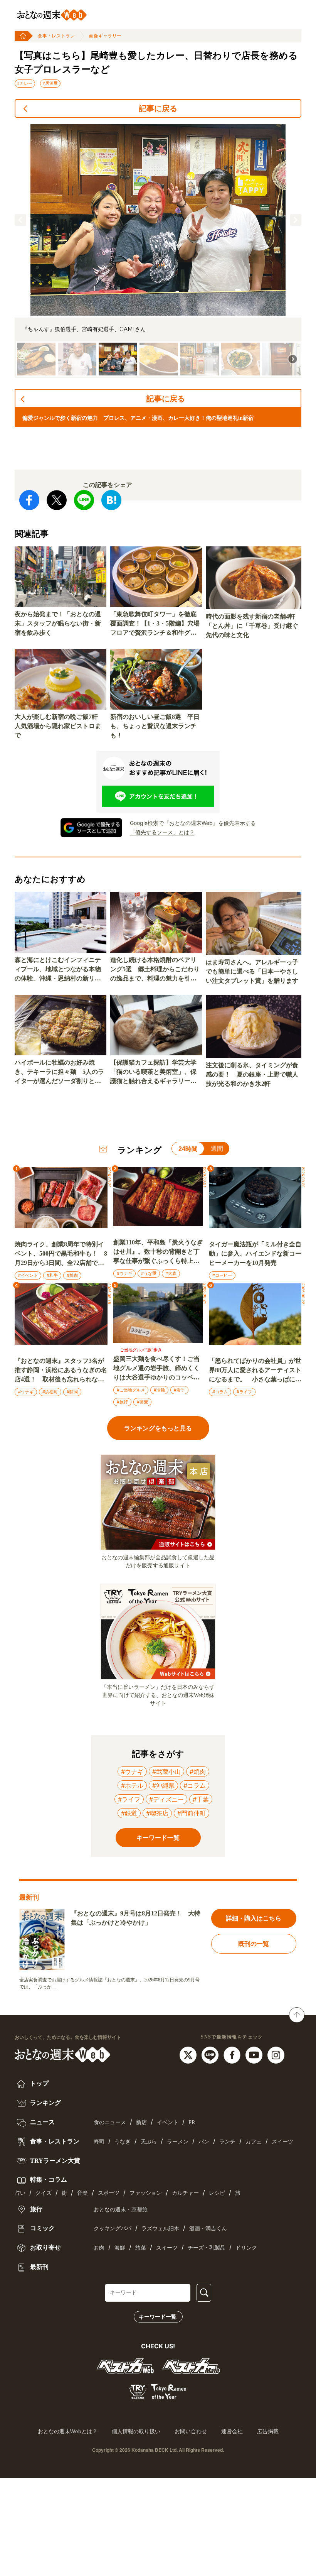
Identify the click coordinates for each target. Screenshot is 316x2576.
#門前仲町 (192, 1813)
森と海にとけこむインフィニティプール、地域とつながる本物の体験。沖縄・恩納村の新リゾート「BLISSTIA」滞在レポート (60, 970)
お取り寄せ (45, 2247)
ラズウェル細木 (160, 2229)
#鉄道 (129, 1813)
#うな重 (149, 1273)
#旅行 (122, 1402)
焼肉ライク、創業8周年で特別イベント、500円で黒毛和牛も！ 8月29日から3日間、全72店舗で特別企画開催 (61, 1254)
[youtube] (255, 2055)
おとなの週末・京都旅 (121, 2210)
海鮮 (120, 2248)
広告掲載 (268, 2431)
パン (204, 2142)
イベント (168, 2122)
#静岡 (72, 1392)
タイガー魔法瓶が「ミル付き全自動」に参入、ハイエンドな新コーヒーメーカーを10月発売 (255, 1253)
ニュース (42, 2122)
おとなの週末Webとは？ (68, 2431)
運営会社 (232, 2431)
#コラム (220, 1392)
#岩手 (179, 1390)
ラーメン (178, 2142)
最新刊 (39, 2267)
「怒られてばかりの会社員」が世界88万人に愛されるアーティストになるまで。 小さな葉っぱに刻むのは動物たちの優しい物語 (255, 1371)
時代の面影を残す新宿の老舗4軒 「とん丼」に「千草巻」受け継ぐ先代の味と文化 (254, 626)
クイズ (44, 2193)
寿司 (99, 2142)
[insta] (276, 2055)
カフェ (254, 2142)
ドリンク (246, 2248)
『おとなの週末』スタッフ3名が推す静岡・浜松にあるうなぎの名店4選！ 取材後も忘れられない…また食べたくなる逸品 (61, 1371)
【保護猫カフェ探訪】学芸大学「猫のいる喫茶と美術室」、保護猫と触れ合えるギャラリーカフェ (153, 1072)
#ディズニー (166, 1799)
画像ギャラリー (105, 36)
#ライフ (244, 1392)
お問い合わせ (191, 2431)
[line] (211, 2055)
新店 (141, 2122)
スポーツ (109, 2193)
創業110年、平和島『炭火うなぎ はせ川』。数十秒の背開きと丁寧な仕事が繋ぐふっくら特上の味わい (158, 1252)
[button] (20, 220)
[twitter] (189, 2055)
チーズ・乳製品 (207, 2248)
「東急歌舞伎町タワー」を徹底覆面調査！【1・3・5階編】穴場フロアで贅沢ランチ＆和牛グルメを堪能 (155, 624)
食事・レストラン (56, 36)
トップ (39, 2083)
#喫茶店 (157, 1813)
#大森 (171, 1273)
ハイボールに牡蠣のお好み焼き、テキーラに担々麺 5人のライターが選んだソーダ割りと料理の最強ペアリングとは (59, 1072)
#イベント (28, 1275)
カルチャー (185, 2193)
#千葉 (201, 1799)
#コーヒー (222, 1275)
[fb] (233, 2055)
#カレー (25, 83)
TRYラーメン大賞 (54, 2161)
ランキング (45, 2103)
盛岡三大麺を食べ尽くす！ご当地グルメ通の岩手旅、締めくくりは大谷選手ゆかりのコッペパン (156, 1369)
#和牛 (52, 1275)
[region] (158, 251)
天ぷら (149, 2142)
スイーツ (282, 2142)
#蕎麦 (142, 1402)
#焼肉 (72, 1275)
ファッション (146, 2193)
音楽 (82, 2193)
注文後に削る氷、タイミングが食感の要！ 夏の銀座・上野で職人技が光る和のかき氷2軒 (252, 1074)
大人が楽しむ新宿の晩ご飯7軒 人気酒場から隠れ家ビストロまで (59, 726)
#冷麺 (159, 1390)
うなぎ (123, 2142)
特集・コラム (48, 2180)
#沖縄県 (163, 1785)
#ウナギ (124, 1273)
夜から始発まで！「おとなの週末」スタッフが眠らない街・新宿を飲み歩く (58, 623)
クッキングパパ (113, 2229)
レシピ (217, 2193)
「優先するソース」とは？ (162, 832)
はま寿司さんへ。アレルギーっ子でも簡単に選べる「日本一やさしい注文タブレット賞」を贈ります (252, 971)
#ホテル (132, 1785)
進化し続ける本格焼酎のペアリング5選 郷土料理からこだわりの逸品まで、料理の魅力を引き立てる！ (155, 970)
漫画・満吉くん (208, 2229)
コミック (42, 2228)
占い (20, 2193)
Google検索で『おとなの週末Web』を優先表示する (193, 823)
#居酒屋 (50, 83)
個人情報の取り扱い (136, 2431)
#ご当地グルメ (131, 1390)
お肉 (99, 2248)
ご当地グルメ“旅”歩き (141, 1350)
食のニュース (110, 2122)
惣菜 (141, 2248)
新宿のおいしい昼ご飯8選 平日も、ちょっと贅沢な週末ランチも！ (155, 726)
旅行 (35, 2209)
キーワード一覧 (158, 2317)
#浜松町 (50, 1392)
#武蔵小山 (166, 1771)
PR (192, 2122)
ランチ (227, 2142)
